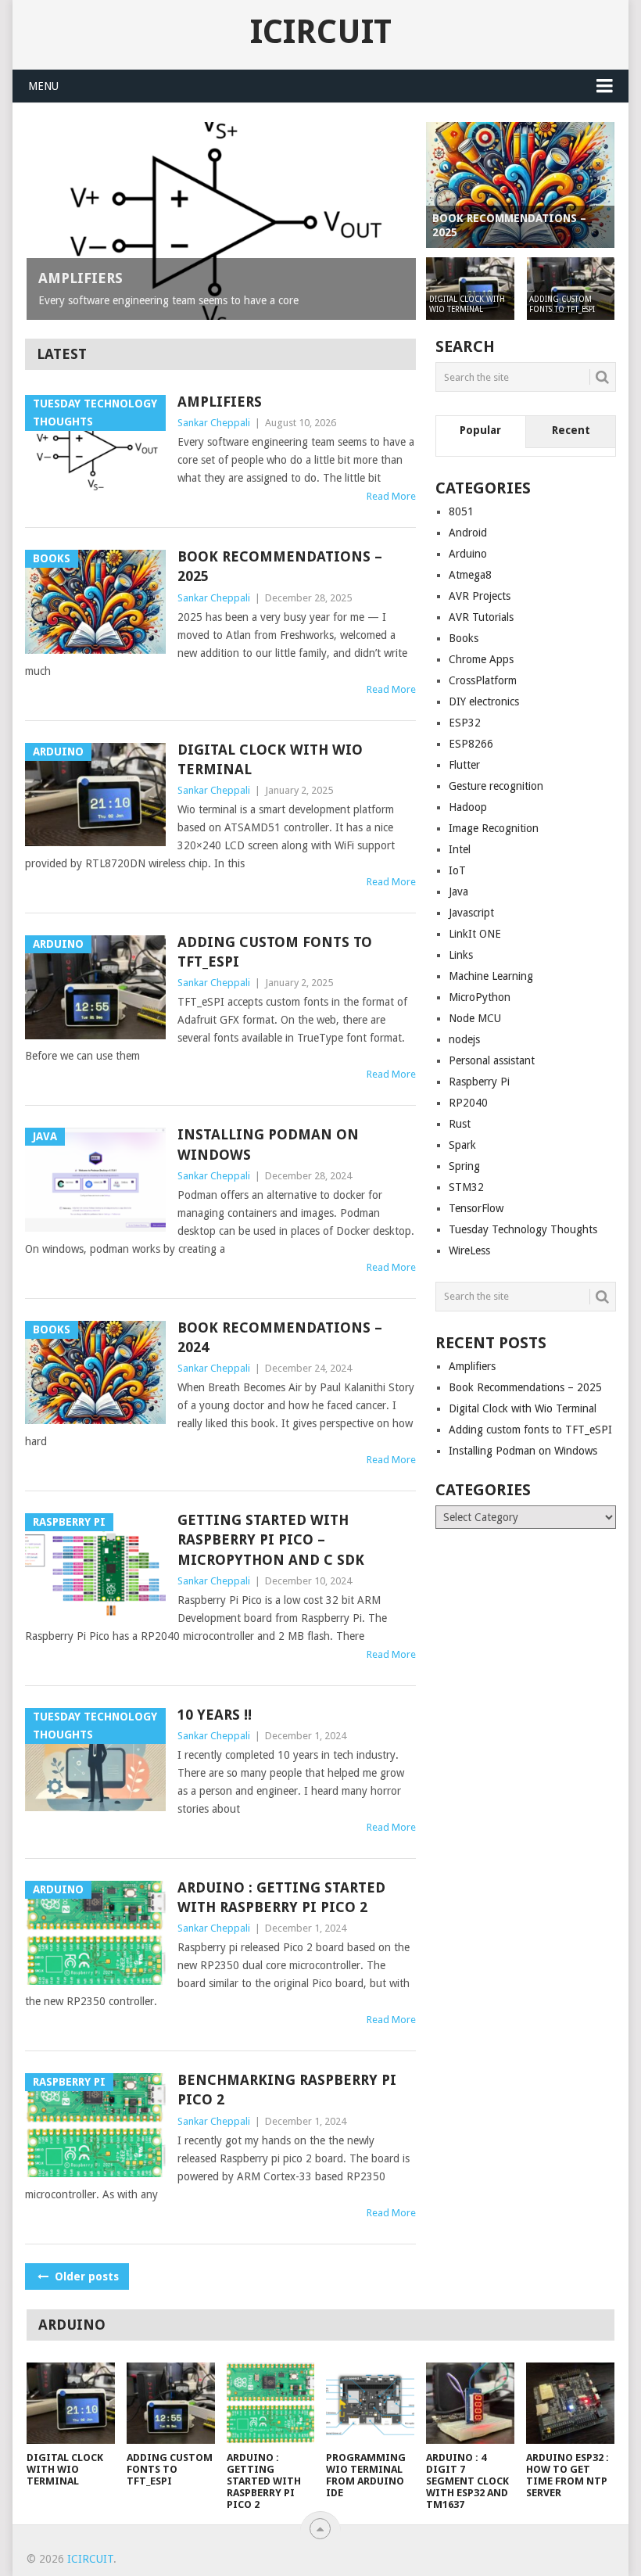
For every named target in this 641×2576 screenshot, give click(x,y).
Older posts (85, 2276)
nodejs (464, 1039)
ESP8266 (471, 744)
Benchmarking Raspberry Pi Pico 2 (287, 2090)
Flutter (464, 765)
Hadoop (468, 807)
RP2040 (468, 1103)
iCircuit (321, 32)
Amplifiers (220, 402)
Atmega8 (470, 575)
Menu (43, 86)
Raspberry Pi (479, 1082)
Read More (391, 496)
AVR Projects (480, 596)
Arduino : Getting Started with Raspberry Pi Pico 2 (281, 1897)
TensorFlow (476, 1208)
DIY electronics (484, 701)
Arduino (468, 554)
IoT (457, 870)
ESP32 (465, 723)
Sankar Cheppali (214, 423)
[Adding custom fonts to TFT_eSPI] (171, 2404)
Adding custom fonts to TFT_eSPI (275, 952)
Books (464, 638)
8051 (461, 511)
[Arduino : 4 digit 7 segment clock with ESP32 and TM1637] (470, 2404)
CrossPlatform (483, 680)
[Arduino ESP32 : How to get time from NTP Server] (570, 2404)
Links (461, 955)
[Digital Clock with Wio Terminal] (71, 2404)
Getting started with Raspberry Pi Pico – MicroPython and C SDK (271, 1539)
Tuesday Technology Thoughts (523, 1229)
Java (458, 892)
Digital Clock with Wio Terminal (270, 759)
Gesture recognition (496, 786)
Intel (460, 849)
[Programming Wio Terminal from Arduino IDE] (370, 2404)
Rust (460, 1124)
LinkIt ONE (475, 934)
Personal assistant (492, 1060)
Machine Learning (491, 976)
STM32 (466, 1187)
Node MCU (475, 1018)
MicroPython (480, 997)
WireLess (469, 1250)
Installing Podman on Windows (268, 1144)
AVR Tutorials (481, 617)
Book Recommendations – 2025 (280, 566)
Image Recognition (494, 828)
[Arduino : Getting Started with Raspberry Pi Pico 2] (271, 2404)
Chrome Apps (481, 659)
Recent (571, 430)
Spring (464, 1166)
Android (468, 533)
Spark (462, 1145)
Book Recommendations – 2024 (280, 1337)
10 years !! (215, 1715)
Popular (480, 430)
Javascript (471, 913)
